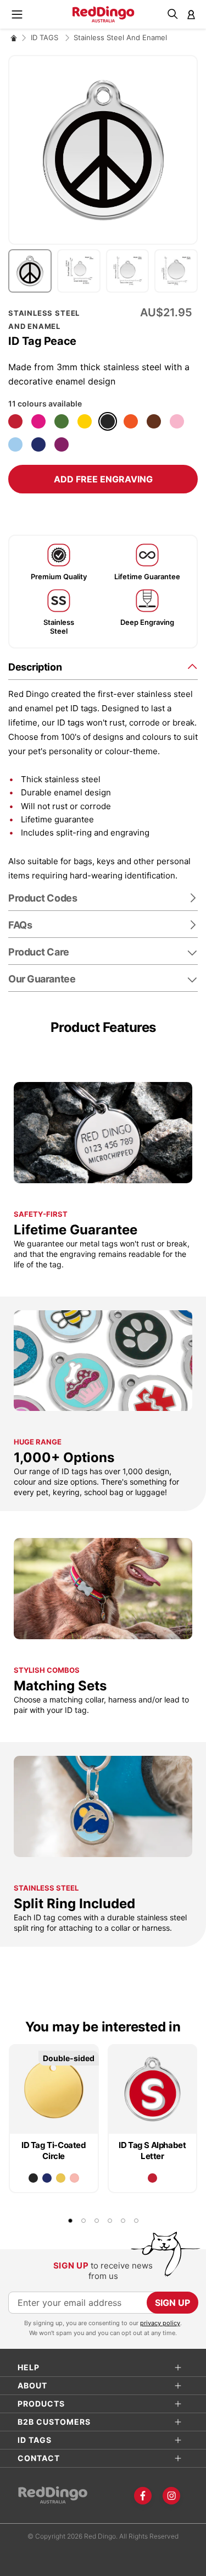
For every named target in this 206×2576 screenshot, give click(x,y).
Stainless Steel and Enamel (120, 37)
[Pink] (177, 421)
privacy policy (160, 2323)
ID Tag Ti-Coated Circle (54, 2151)
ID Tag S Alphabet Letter (152, 2151)
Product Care (39, 952)
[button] (33, 271)
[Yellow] (85, 421)
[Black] (108, 421)
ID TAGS (46, 37)
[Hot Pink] (38, 421)
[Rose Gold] (74, 2178)
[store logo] (103, 14)
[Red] (15, 421)
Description (35, 667)
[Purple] (62, 444)
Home (14, 38)
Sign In (191, 14)
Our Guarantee (42, 979)
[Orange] (131, 421)
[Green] (62, 421)
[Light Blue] (15, 444)
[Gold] (61, 2178)
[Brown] (154, 421)
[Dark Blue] (38, 444)
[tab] (103, 666)
